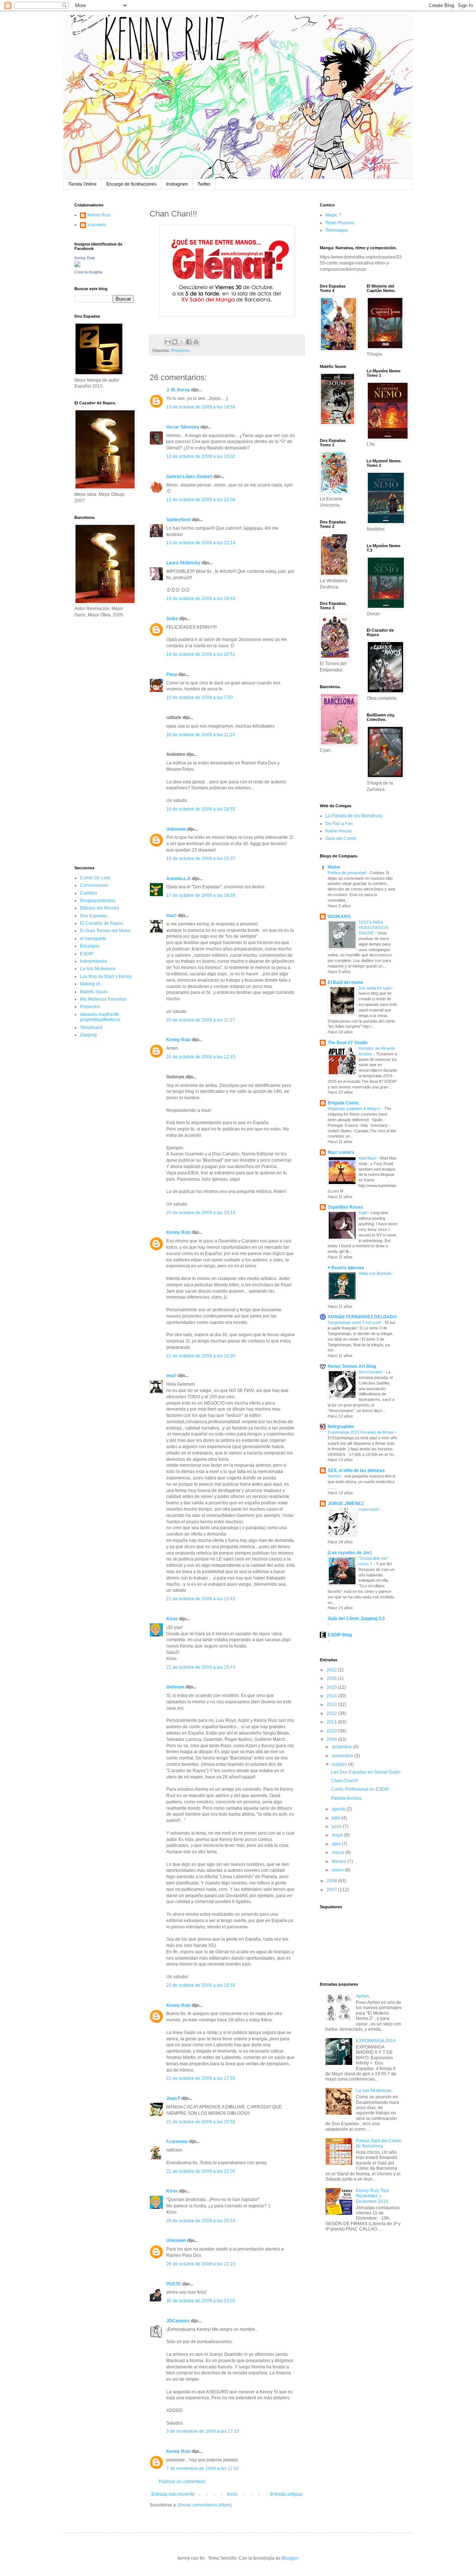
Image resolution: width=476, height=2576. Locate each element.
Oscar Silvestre (183, 427)
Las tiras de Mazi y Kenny (106, 976)
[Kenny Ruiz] (77, 266)
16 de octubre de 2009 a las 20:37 (201, 859)
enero (338, 1870)
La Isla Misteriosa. (374, 2091)
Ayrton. (363, 1996)
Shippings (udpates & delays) (355, 1109)
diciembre (342, 1747)
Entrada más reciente (173, 2494)
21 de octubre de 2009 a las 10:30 (201, 1356)
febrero (340, 1861)
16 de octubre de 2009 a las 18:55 (201, 809)
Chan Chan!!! (344, 1781)
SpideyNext (178, 520)
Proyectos (181, 350)
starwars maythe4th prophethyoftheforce (100, 1017)
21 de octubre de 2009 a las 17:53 (201, 2078)
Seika (172, 619)
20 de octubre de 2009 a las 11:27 (201, 1020)
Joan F (173, 2098)
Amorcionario (371, 1372)
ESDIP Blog (340, 1635)
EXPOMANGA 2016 (376, 2041)
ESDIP (87, 954)
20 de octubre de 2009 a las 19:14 (201, 1213)
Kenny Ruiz (178, 1040)
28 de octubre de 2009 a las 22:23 (201, 2264)
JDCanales (178, 2321)
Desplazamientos (98, 901)
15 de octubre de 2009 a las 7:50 (200, 697)
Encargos (90, 946)
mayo (338, 1835)
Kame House (339, 831)
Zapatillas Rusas (345, 1207)
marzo (339, 1852)
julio (337, 1818)
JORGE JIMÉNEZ (346, 1504)
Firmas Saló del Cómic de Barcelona (379, 2143)
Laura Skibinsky (183, 563)
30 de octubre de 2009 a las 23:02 (201, 2301)
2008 (332, 1881)
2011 (332, 1722)
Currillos (89, 893)
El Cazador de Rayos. (102, 923)
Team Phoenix (340, 223)
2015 (332, 1687)
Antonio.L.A (178, 879)
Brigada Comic (343, 1103)
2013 (332, 1704)
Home (334, 867)
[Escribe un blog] (175, 342)
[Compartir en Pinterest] (196, 342)
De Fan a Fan (339, 824)
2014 (332, 1696)
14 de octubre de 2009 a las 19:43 (201, 599)
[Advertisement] (97, 741)
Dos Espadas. (94, 916)
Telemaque (337, 230)
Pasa (172, 674)
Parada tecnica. (347, 1798)
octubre (340, 1764)
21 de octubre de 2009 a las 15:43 (201, 1667)
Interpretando (94, 961)
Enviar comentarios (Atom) (205, 2505)
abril (337, 1844)
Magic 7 (333, 215)
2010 (332, 1731)
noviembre (343, 1756)
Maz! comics (341, 1152)
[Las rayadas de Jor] (350, 1553)
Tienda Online (82, 184)
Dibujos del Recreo (99, 908)
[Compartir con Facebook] (189, 342)
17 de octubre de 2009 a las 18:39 (201, 895)
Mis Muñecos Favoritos (103, 999)
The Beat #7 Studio (348, 1043)
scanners (97, 225)
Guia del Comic (341, 838)
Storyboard (91, 1027)
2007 (332, 1890)
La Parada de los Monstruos (354, 816)
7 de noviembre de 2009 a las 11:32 (202, 2468)
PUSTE (174, 2284)
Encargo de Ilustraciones (131, 184)
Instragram (177, 184)
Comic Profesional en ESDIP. (360, 1789)
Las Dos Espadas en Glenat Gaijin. (366, 1772)
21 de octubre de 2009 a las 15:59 (201, 1985)
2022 (332, 1670)
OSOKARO (339, 917)
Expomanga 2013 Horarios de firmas (361, 1432)
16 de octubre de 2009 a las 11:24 (201, 735)
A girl (363, 1213)
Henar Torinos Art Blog (352, 1366)
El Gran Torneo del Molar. (106, 931)
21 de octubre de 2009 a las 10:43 (201, 1599)
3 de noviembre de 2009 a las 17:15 (203, 2431)
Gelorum (175, 1687)
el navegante (93, 939)
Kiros (172, 1619)
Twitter (204, 184)
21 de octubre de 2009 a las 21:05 (201, 2171)
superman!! (369, 1509)
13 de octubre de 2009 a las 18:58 (201, 407)
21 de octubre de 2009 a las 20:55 (201, 2122)
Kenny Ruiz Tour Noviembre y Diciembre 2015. (373, 2196)
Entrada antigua (286, 2494)
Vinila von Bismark (376, 1273)
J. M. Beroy (178, 390)
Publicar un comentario (182, 2482)
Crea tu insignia (88, 272)
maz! (171, 915)
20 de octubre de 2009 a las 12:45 (201, 1057)
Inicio (232, 2494)
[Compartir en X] (182, 342)
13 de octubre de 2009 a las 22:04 (201, 500)
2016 (332, 1678)
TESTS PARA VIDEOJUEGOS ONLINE (373, 928)
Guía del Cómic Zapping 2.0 (356, 1619)
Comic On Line (95, 878)
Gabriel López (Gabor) (189, 477)
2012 (332, 1713)
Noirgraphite (341, 1427)
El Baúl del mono (345, 982)
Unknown (176, 829)
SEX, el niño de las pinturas (356, 1470)
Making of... (91, 984)
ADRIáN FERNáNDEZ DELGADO (362, 1317)
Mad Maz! (368, 1158)
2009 (332, 1739)
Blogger (290, 2558)
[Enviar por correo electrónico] (168, 342)
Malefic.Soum (94, 992)
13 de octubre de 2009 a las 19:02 (201, 456)
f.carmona (177, 2142)
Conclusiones (94, 885)
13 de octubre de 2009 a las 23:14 (201, 543)
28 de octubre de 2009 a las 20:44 (201, 2221)
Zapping (88, 1035)
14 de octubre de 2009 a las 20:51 (201, 654)
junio (337, 1826)
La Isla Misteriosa (98, 969)
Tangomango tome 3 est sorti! (355, 1322)
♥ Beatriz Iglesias (346, 1268)
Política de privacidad (347, 873)
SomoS (335, 1476)
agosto (339, 1809)
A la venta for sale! (376, 988)
